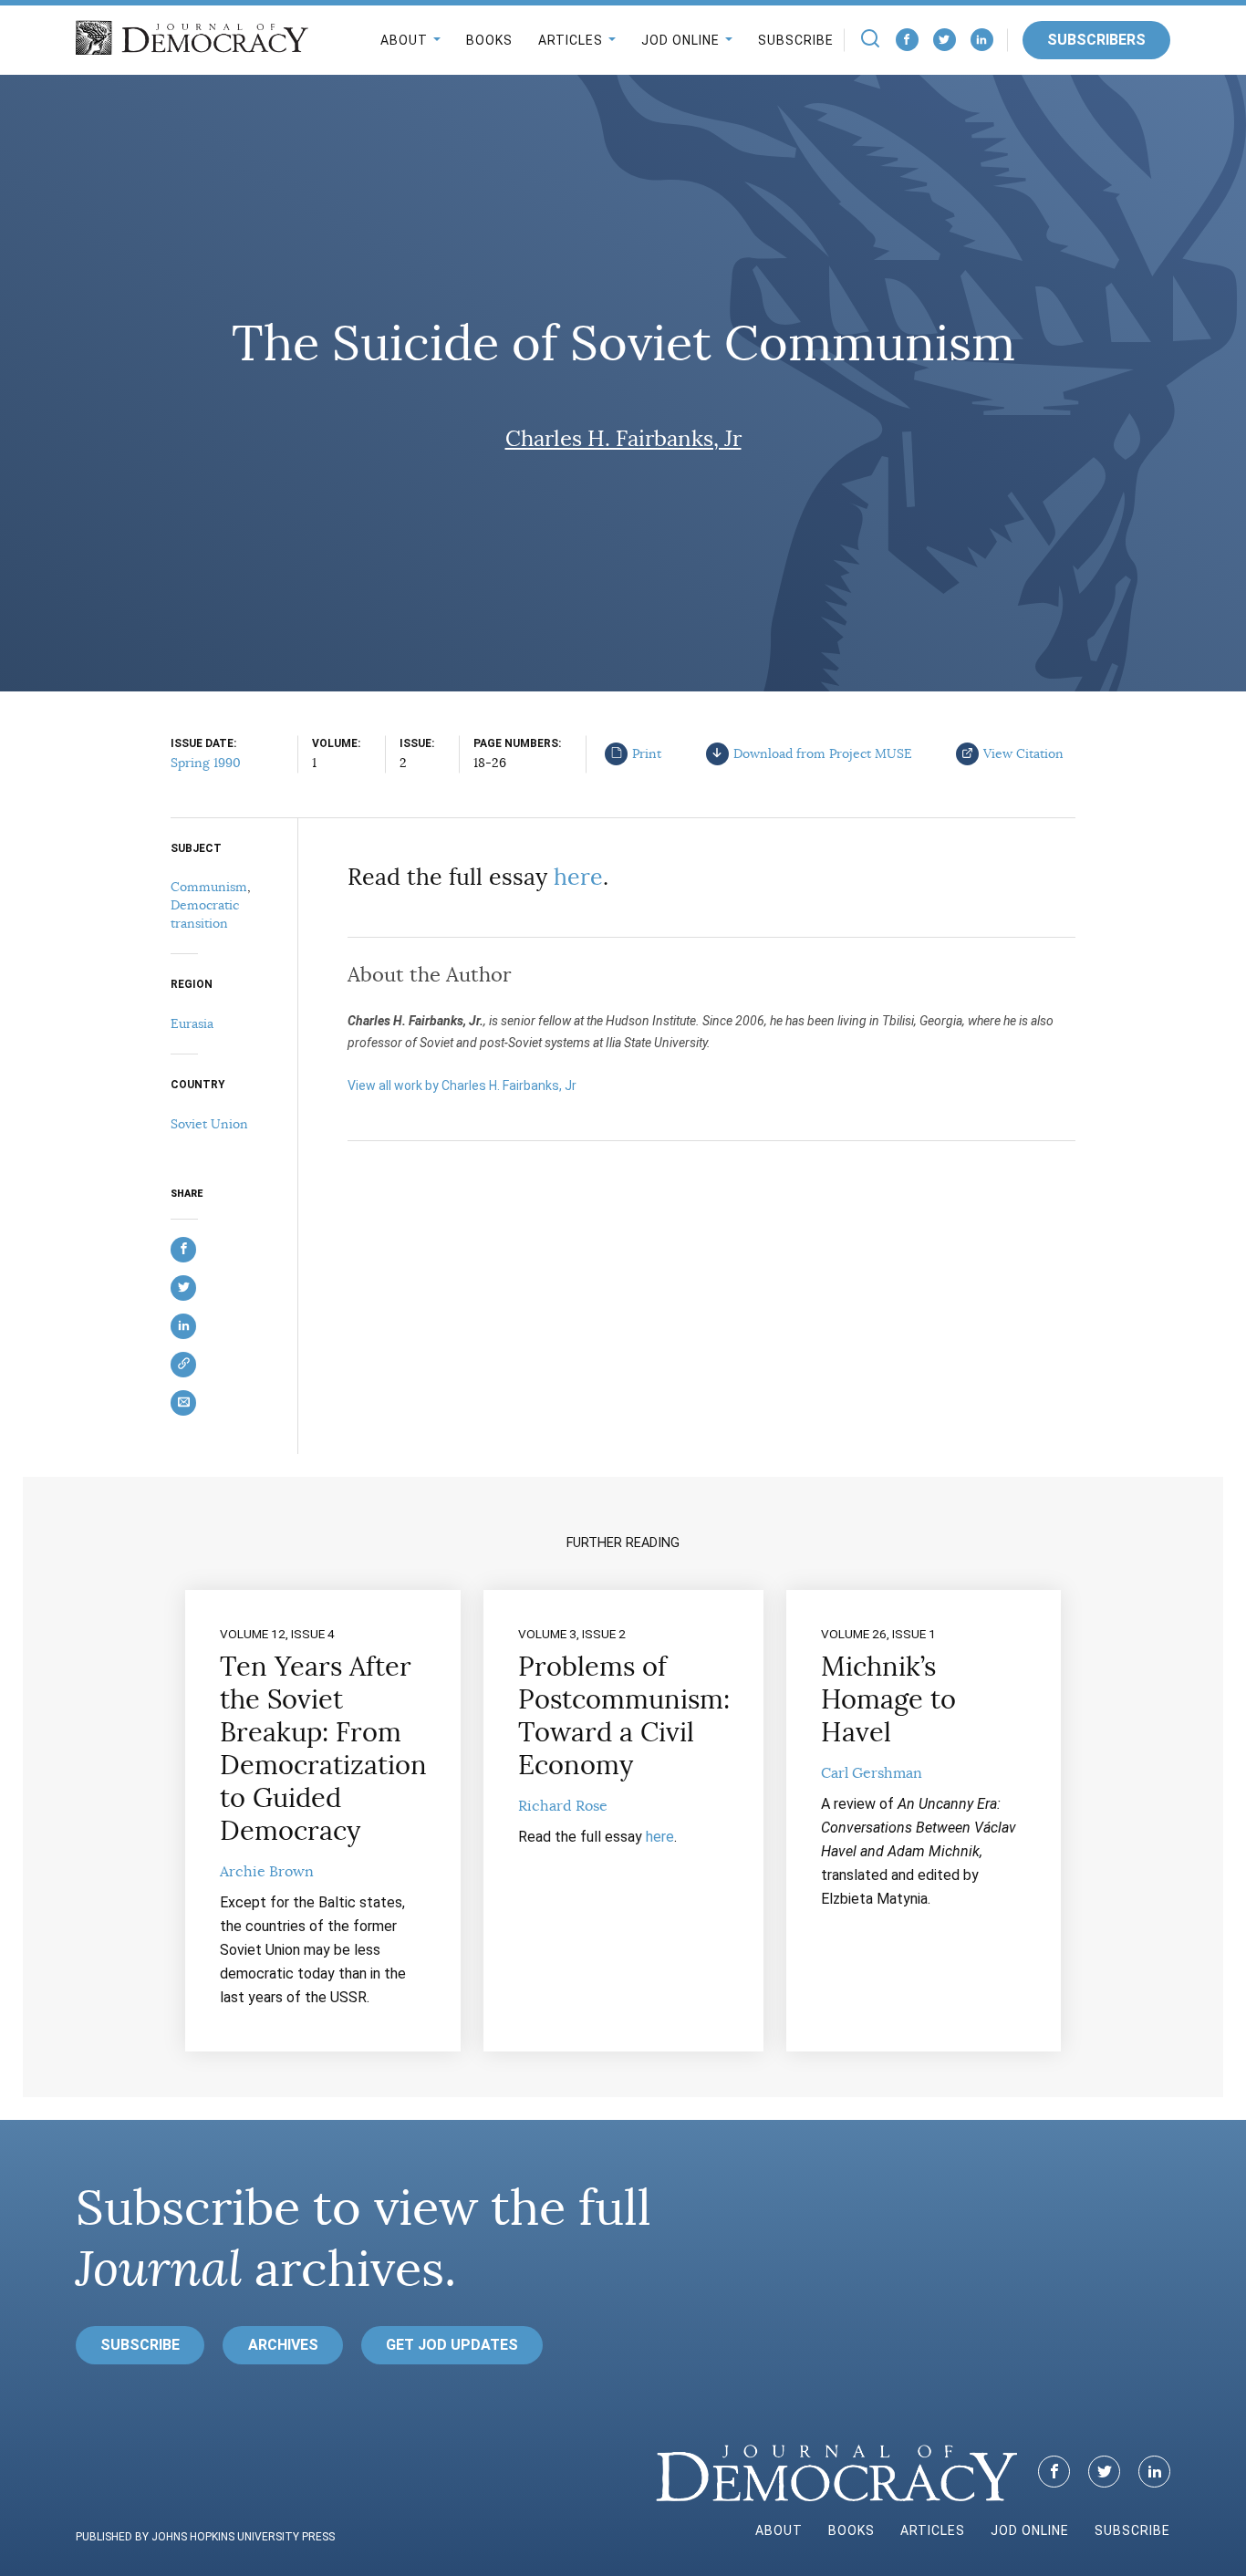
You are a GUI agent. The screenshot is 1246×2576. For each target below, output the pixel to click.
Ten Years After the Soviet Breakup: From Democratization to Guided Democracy (323, 1749)
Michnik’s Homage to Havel (888, 1699)
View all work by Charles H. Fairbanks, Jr (462, 1085)
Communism (209, 887)
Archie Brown (267, 1872)
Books (489, 40)
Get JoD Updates (452, 2345)
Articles (571, 40)
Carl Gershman (872, 1773)
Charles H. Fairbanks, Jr (623, 439)
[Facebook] (907, 40)
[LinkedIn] (982, 40)
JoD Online (680, 40)
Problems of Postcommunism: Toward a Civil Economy (624, 1716)
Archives (283, 2345)
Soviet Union (209, 1124)
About (404, 40)
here (578, 877)
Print (647, 753)
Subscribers (1096, 40)
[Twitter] (945, 40)
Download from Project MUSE (823, 753)
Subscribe (796, 40)
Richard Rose (563, 1806)
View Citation (1023, 753)
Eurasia (192, 1023)
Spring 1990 (206, 763)
